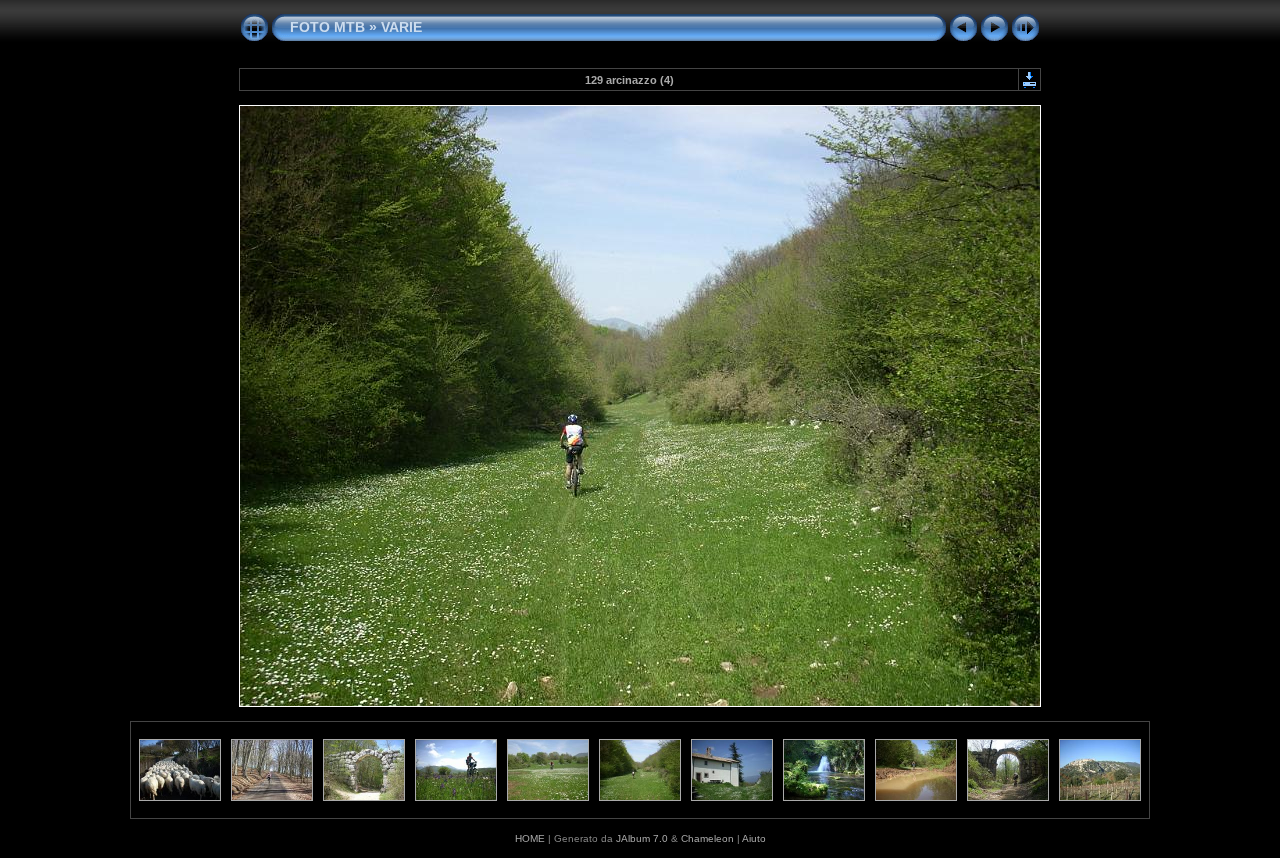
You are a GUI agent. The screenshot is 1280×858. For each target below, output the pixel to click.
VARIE (401, 27)
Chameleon (707, 838)
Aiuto (754, 838)
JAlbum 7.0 (642, 838)
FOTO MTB (327, 27)
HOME (530, 838)
